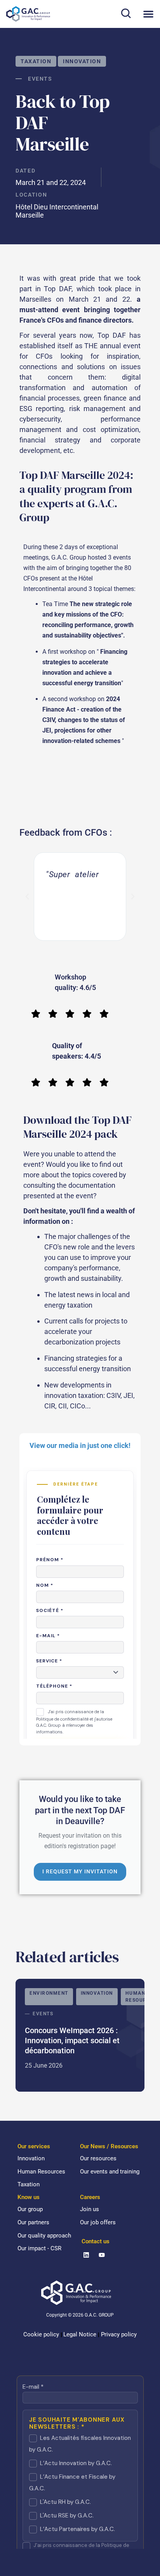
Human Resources (41, 2172)
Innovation (82, 61)
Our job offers (98, 2222)
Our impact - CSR (39, 2248)
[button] (126, 13)
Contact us (96, 2241)
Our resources (98, 2158)
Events (40, 79)
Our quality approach (44, 2236)
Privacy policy (119, 2334)
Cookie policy (41, 2334)
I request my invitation (80, 1871)
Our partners (33, 2222)
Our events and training (110, 2172)
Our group (30, 2209)
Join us (90, 2209)
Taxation (36, 61)
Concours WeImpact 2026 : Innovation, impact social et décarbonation (80, 2035)
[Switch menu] (148, 14)
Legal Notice (80, 2334)
